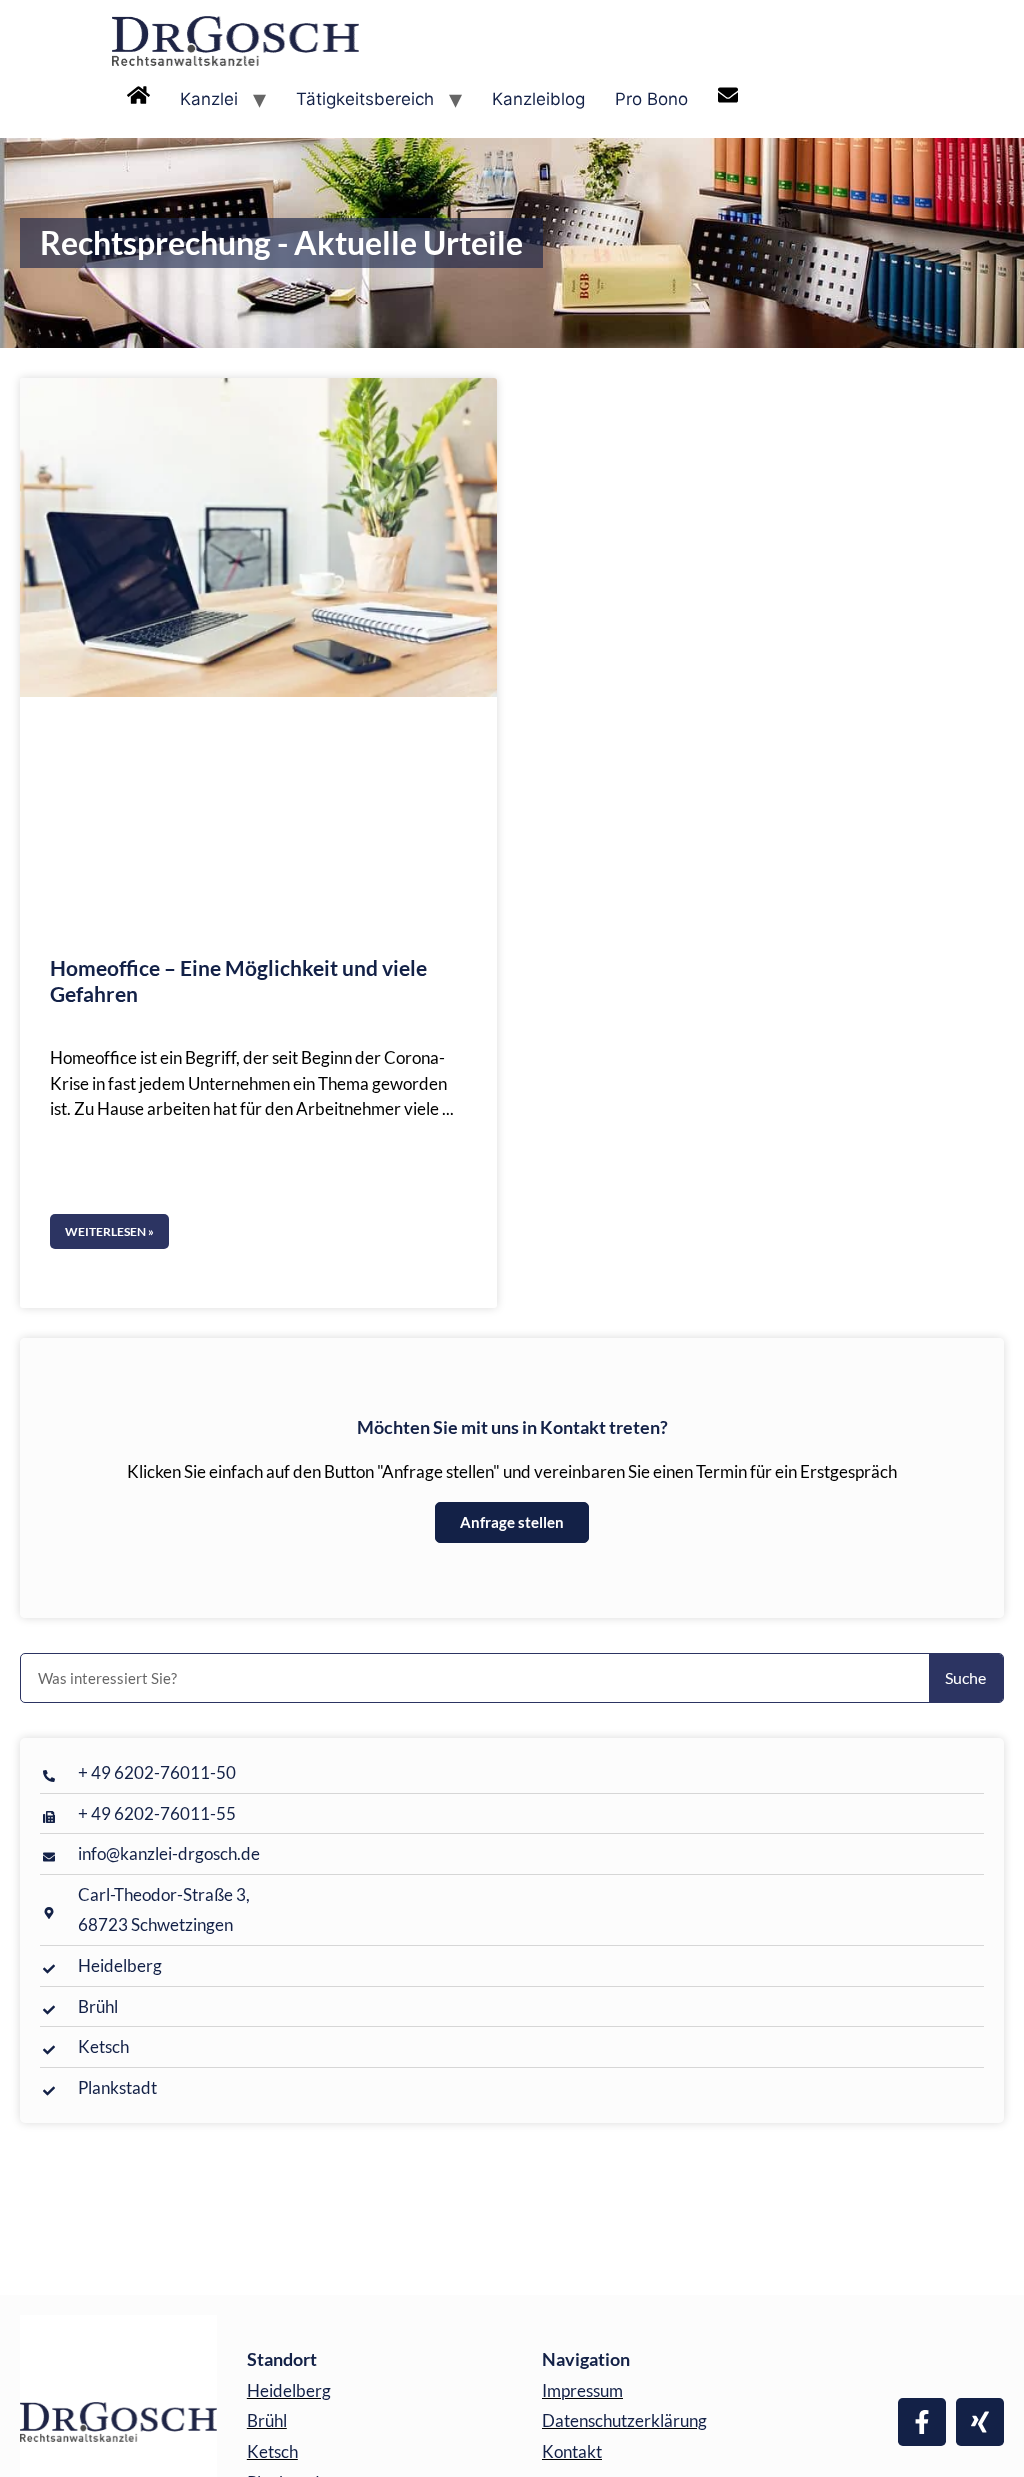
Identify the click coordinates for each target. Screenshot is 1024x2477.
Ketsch (272, 2451)
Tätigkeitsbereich (365, 99)
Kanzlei (209, 99)
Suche (965, 1677)
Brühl (267, 2420)
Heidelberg (289, 2390)
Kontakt (572, 2451)
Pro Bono (651, 99)
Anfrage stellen (512, 1522)
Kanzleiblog (538, 99)
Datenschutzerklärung (624, 2420)
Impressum (582, 2390)
